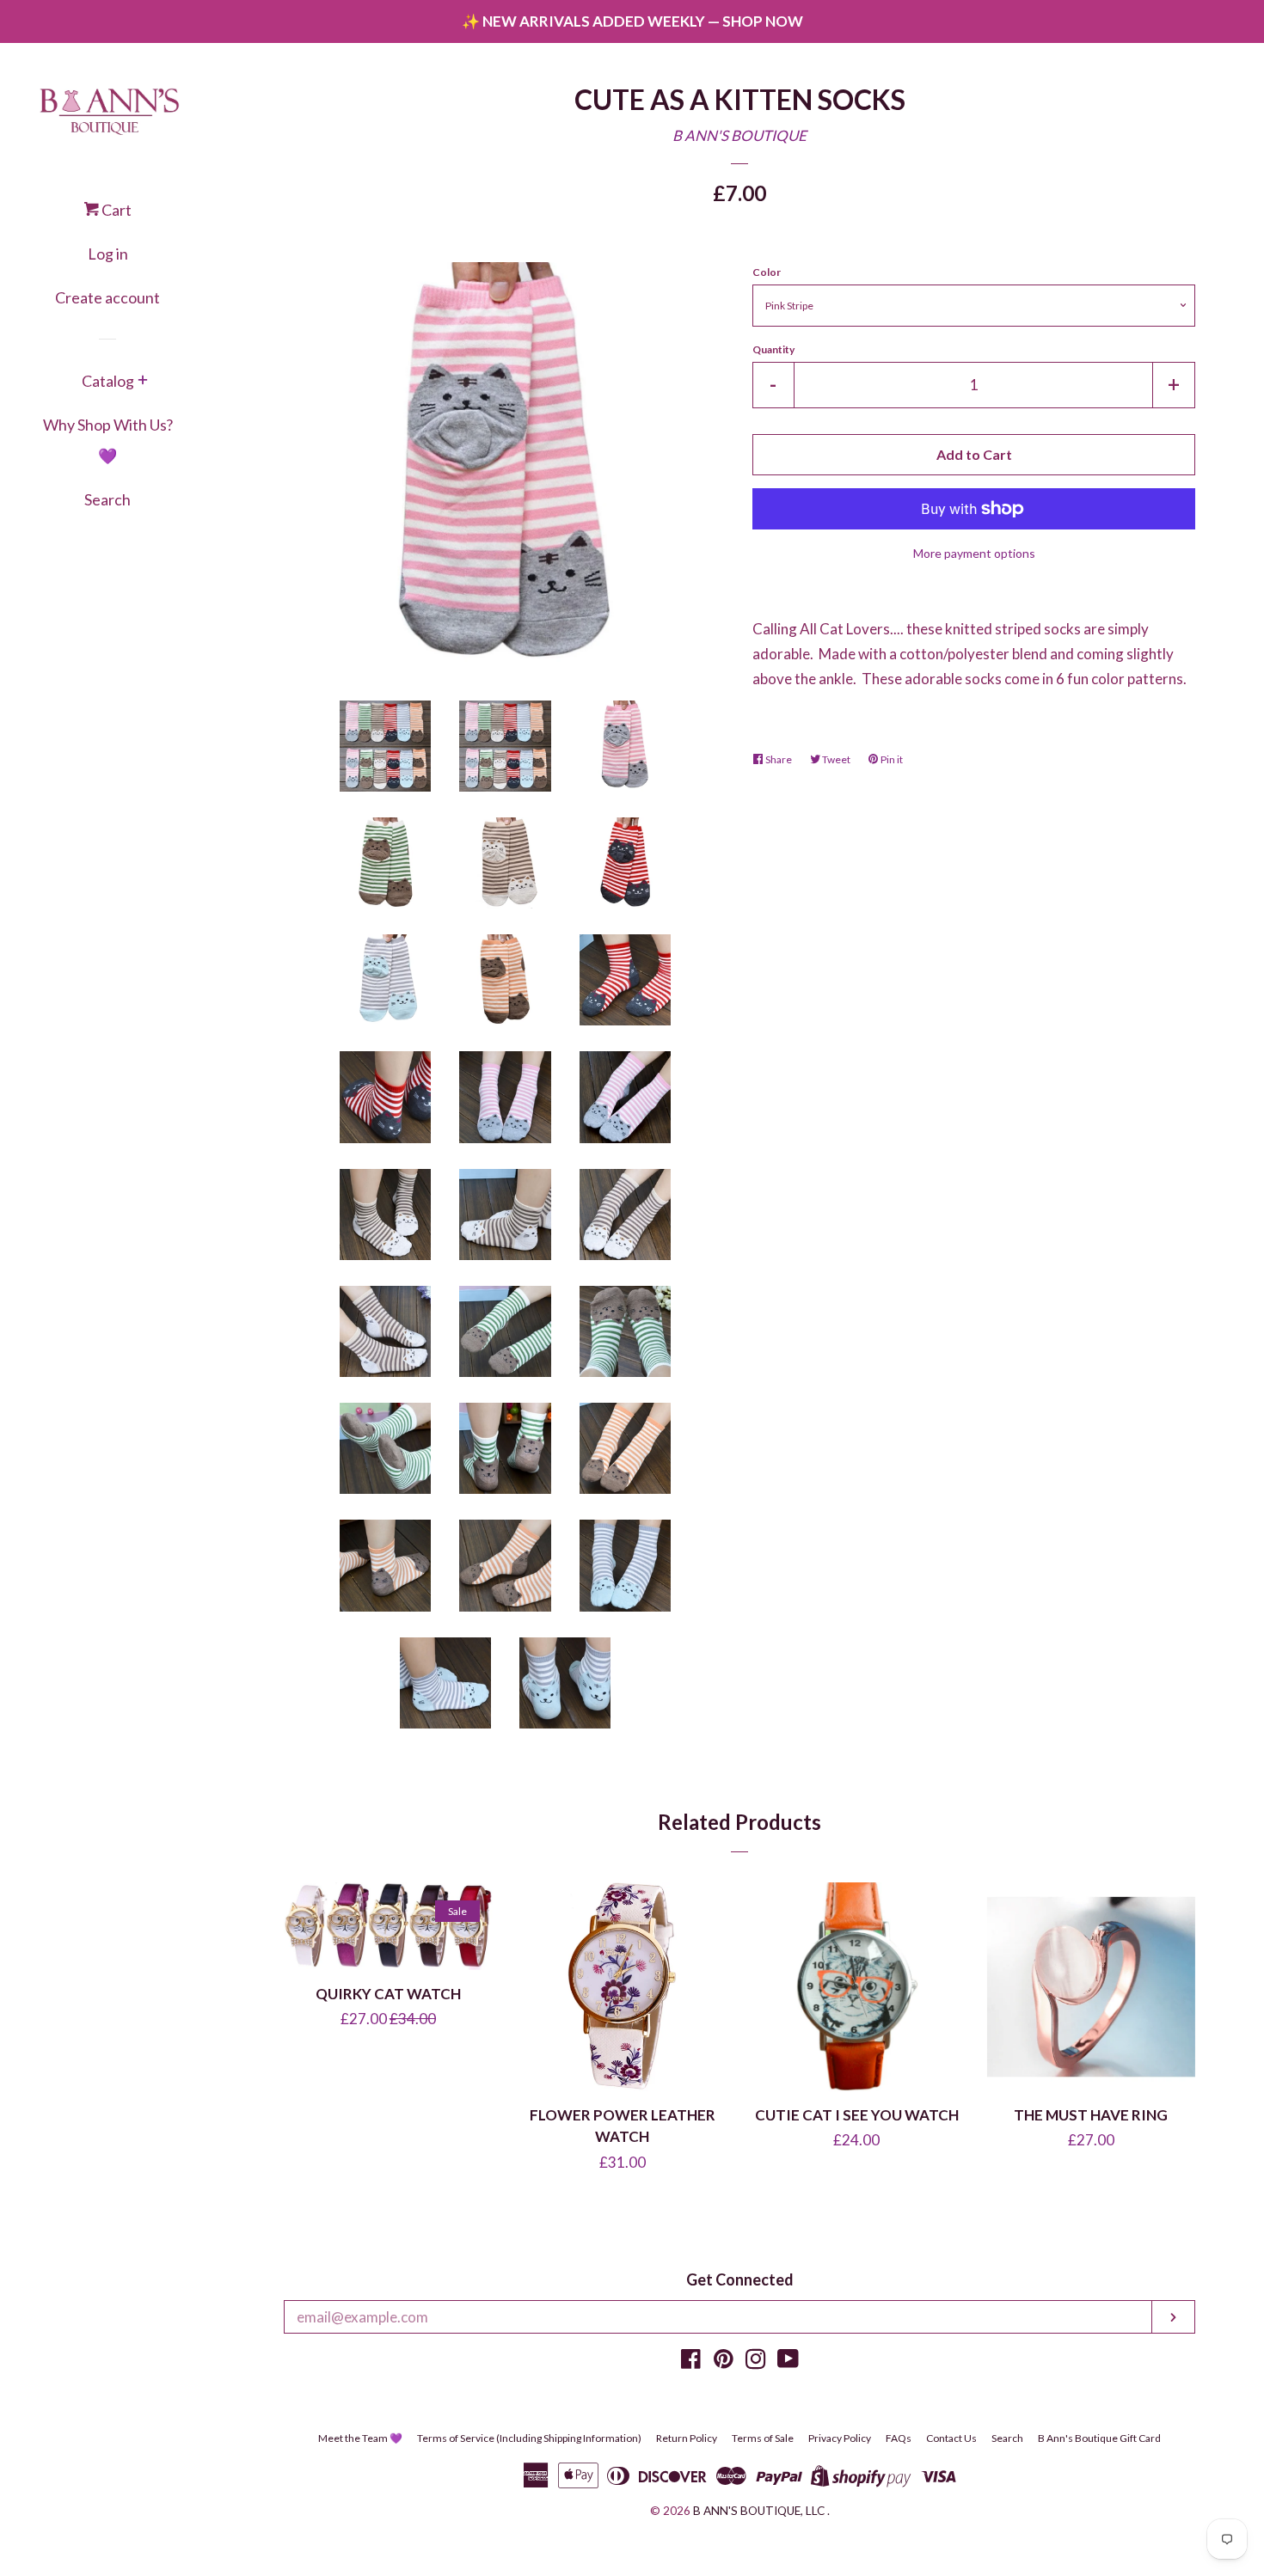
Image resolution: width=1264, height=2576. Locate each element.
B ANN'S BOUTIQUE (739, 135)
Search (107, 499)
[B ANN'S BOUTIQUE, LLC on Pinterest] (724, 2362)
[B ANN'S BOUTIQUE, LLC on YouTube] (788, 2362)
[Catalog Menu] (143, 382)
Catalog (108, 381)
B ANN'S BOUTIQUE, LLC (759, 2511)
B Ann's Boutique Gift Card (1099, 2438)
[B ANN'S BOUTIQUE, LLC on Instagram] (756, 2362)
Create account (107, 297)
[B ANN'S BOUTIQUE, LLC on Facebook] (691, 2362)
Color (767, 272)
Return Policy (687, 2438)
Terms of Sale (763, 2438)
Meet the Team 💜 (360, 2438)
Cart (115, 210)
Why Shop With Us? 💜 (108, 440)
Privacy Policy (840, 2438)
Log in (108, 254)
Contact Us (951, 2438)
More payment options (974, 553)
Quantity (773, 349)
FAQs (899, 2438)
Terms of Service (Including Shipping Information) (529, 2438)
